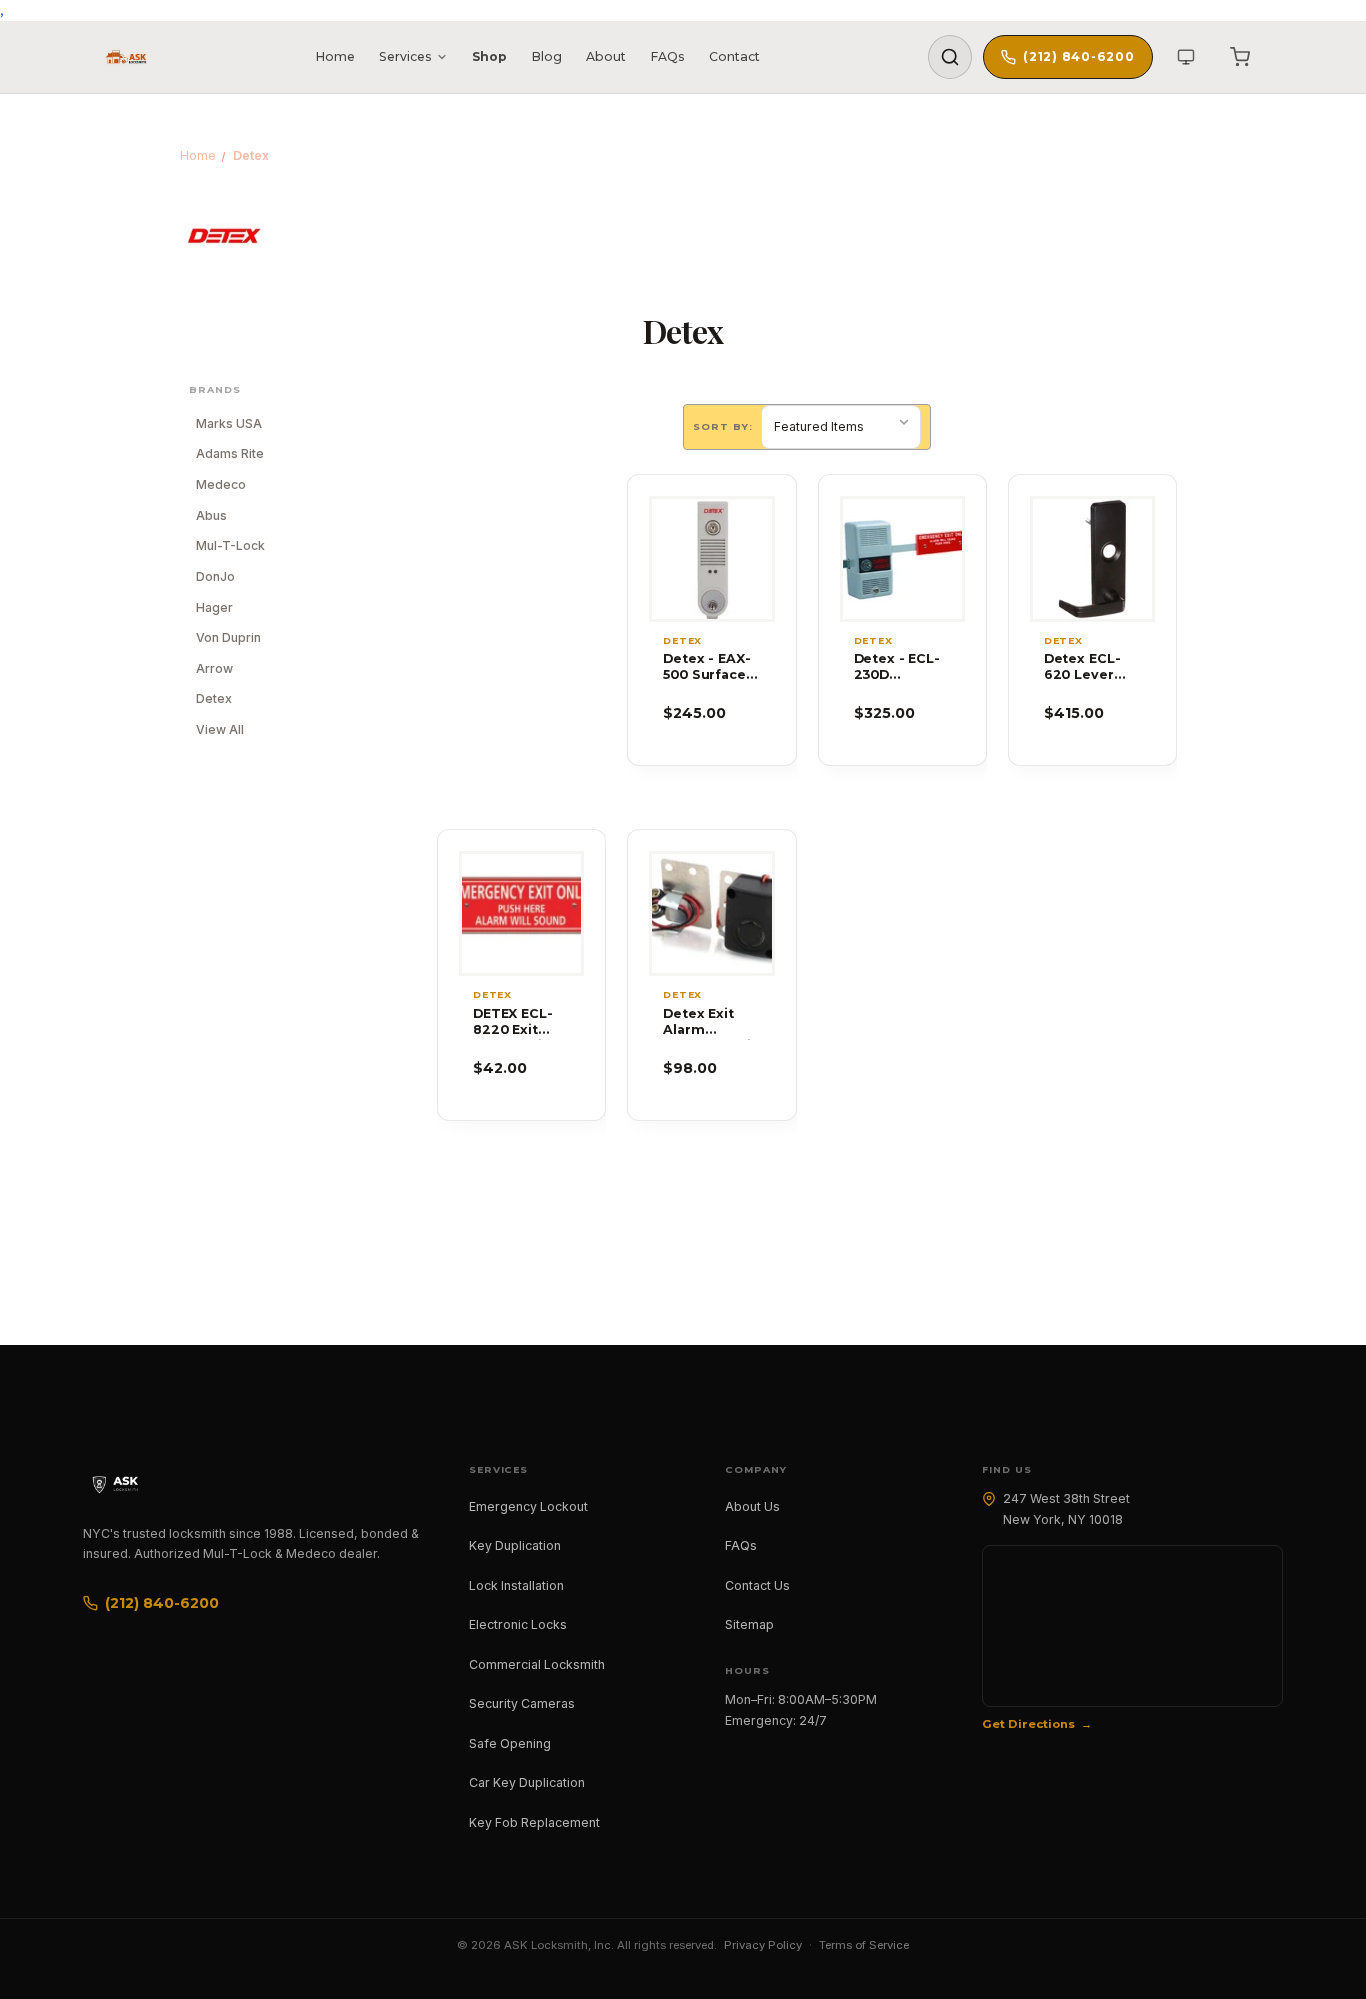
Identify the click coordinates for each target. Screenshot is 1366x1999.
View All (220, 729)
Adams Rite (230, 453)
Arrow (214, 668)
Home (335, 56)
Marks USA (229, 423)
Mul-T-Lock (230, 545)
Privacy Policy (763, 1945)
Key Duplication (515, 1545)
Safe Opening (510, 1743)
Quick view (712, 523)
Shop (489, 56)
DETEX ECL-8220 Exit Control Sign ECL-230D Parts (517, 1022)
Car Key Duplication (527, 1782)
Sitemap (749, 1624)
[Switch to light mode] (1186, 57)
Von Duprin (228, 637)
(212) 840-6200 (1078, 56)
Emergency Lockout (528, 1506)
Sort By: (723, 426)
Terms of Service (864, 1945)
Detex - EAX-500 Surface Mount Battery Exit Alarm (707, 667)
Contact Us (757, 1585)
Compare (702, 558)
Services (405, 56)
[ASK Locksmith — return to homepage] (126, 57)
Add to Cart (712, 593)
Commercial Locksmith (537, 1664)
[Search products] (950, 57)
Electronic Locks (518, 1624)
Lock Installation (516, 1585)
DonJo (215, 576)
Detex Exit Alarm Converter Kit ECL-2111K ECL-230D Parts (709, 1022)
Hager (214, 607)
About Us (752, 1506)
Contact (734, 56)
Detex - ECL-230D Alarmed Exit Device (898, 667)
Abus (211, 515)
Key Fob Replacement (534, 1822)
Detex (214, 698)
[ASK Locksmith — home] (133, 1484)
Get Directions (1028, 1724)
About (606, 56)
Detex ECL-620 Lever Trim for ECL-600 (1090, 667)
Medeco (221, 484)
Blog (547, 56)
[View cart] (1240, 57)
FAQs (668, 56)
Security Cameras (522, 1703)
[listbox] (841, 427)
